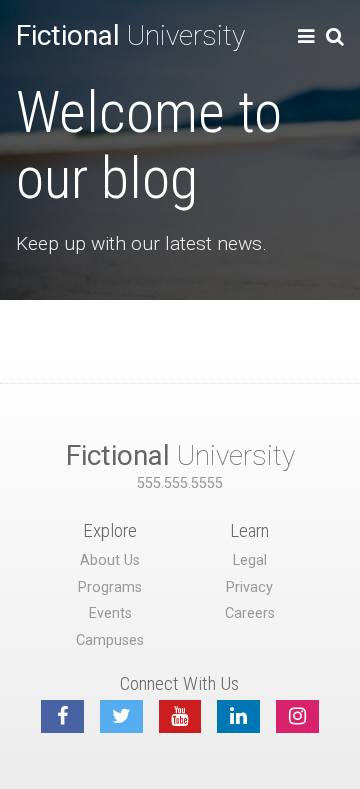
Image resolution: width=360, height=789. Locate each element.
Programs (110, 587)
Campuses (110, 640)
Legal (250, 560)
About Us (110, 560)
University (130, 35)
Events (110, 613)
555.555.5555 (180, 483)
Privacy (249, 587)
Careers (250, 613)
